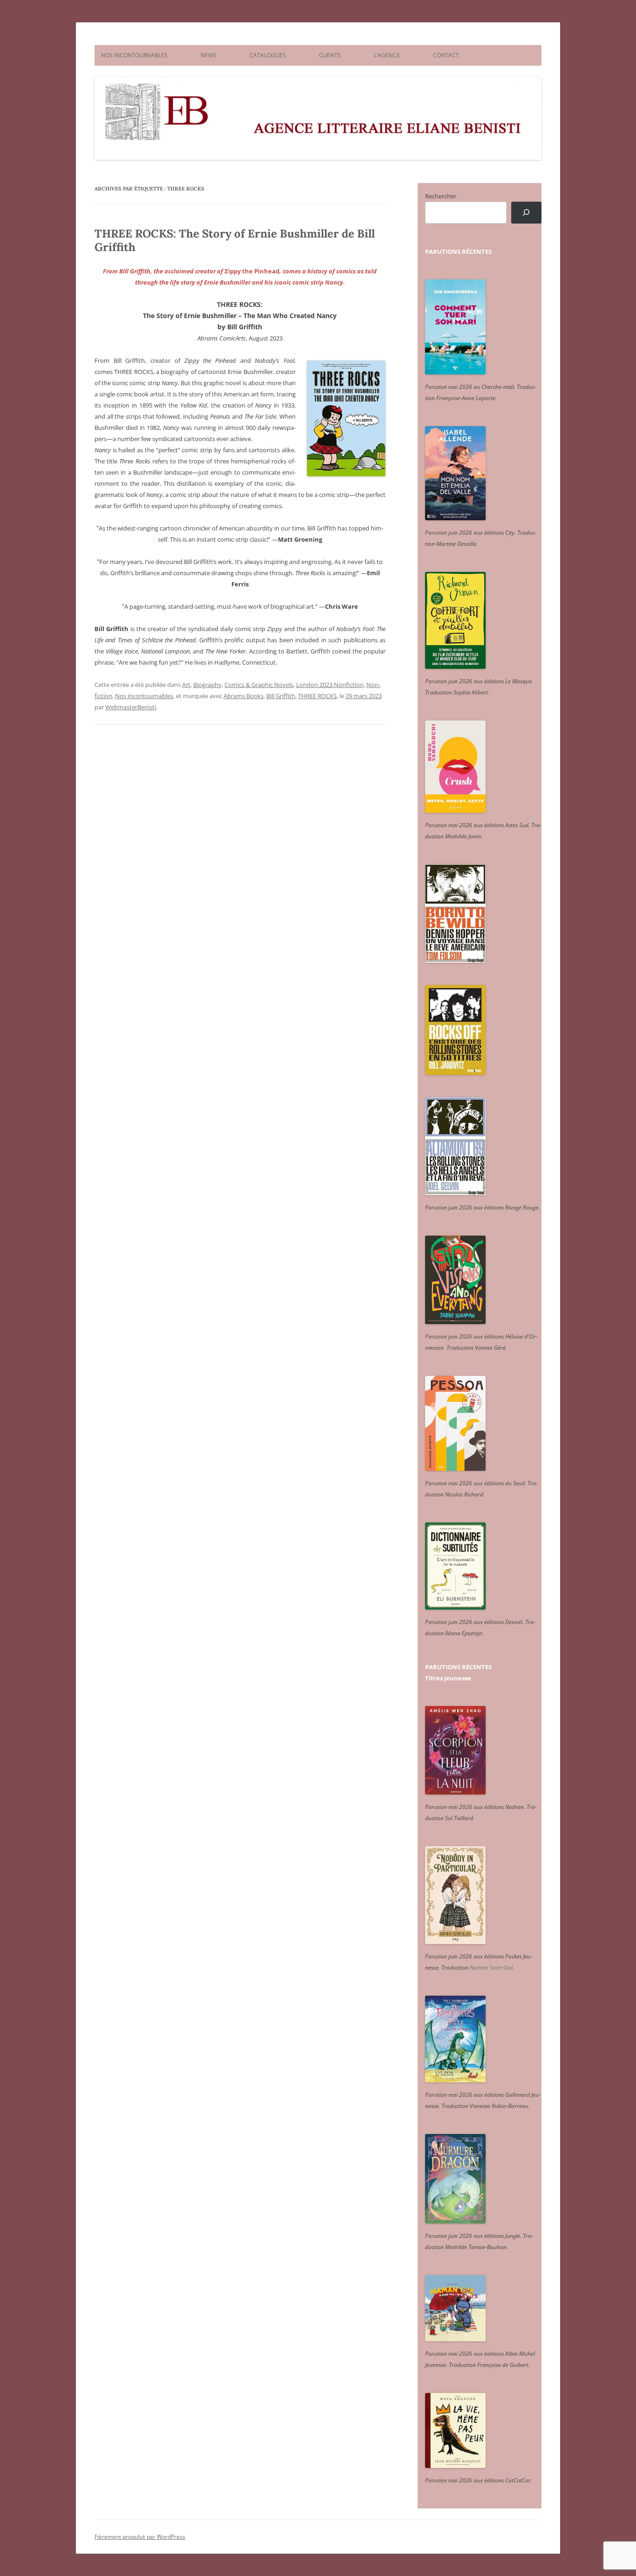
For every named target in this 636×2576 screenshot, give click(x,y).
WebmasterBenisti (131, 707)
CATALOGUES (268, 55)
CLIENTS (330, 55)
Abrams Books (244, 696)
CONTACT (446, 55)
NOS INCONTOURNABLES (134, 55)
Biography (207, 685)
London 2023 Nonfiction (330, 685)
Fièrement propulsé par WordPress (140, 2537)
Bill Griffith (281, 696)
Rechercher (441, 196)
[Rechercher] (526, 213)
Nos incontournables (144, 696)
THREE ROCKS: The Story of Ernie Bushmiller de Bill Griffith (235, 240)
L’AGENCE (387, 55)
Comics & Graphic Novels (259, 685)
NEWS (209, 55)
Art (186, 685)
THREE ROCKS (317, 696)
